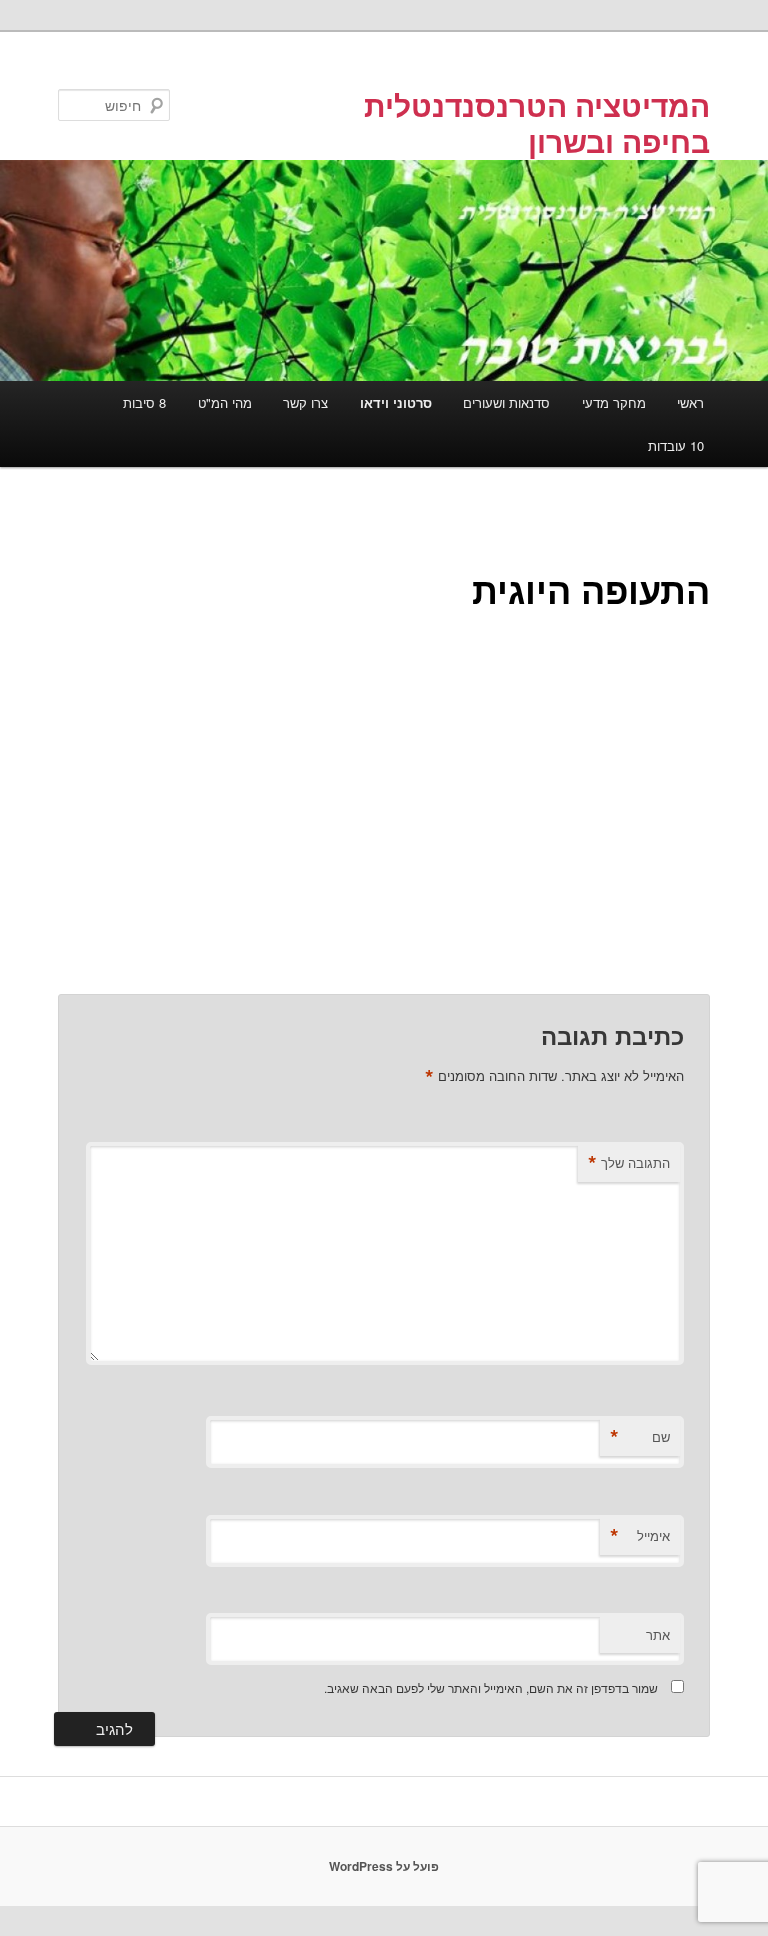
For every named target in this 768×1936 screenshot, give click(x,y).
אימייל (640, 1536)
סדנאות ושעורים (506, 402)
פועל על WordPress (384, 1866)
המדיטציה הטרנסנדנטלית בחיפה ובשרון (537, 122)
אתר (658, 1634)
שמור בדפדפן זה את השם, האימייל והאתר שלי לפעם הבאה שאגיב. (491, 1687)
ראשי (690, 402)
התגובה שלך (629, 1163)
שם (640, 1437)
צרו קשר (305, 402)
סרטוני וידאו (396, 402)
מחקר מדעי (614, 402)
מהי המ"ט (225, 402)
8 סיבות (144, 402)
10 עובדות (676, 445)
